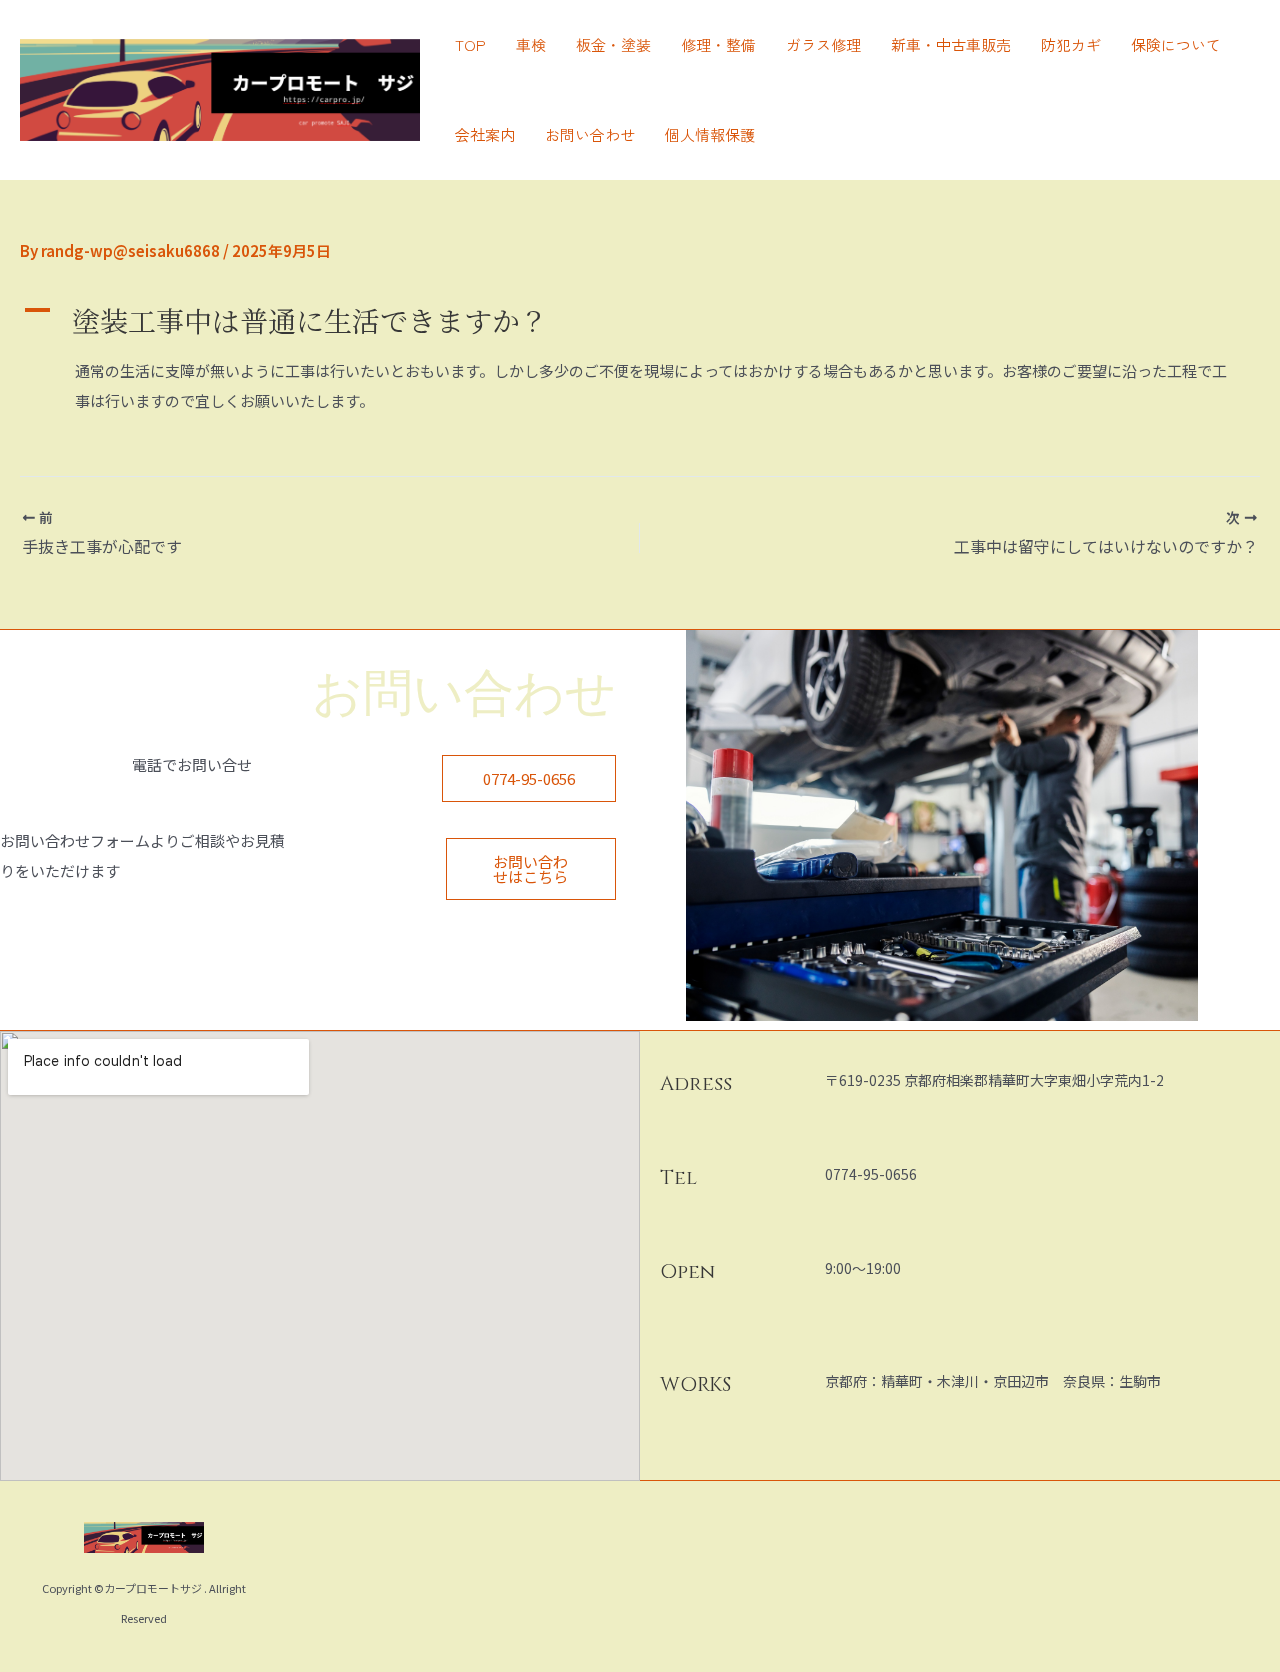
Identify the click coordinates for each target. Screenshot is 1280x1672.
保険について (1176, 44)
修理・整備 (718, 44)
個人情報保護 (710, 134)
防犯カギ (1071, 44)
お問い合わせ (590, 134)
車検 (531, 44)
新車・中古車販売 (951, 44)
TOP (470, 44)
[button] (640, 320)
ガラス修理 (823, 44)
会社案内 (485, 134)
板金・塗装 (613, 44)
